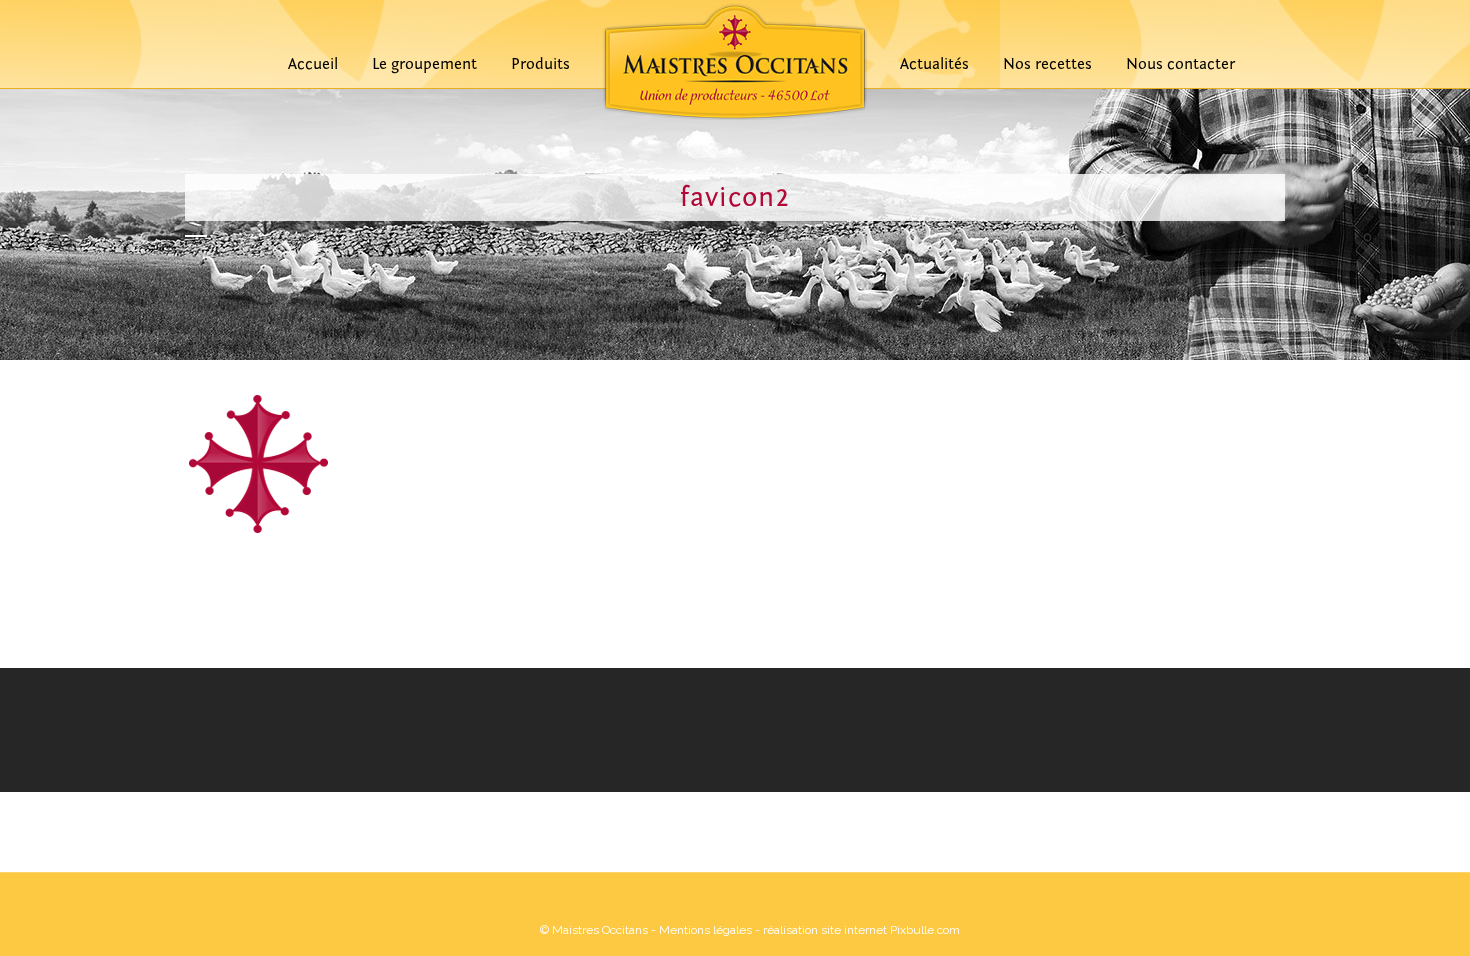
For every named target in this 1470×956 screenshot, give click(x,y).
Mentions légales (705, 930)
